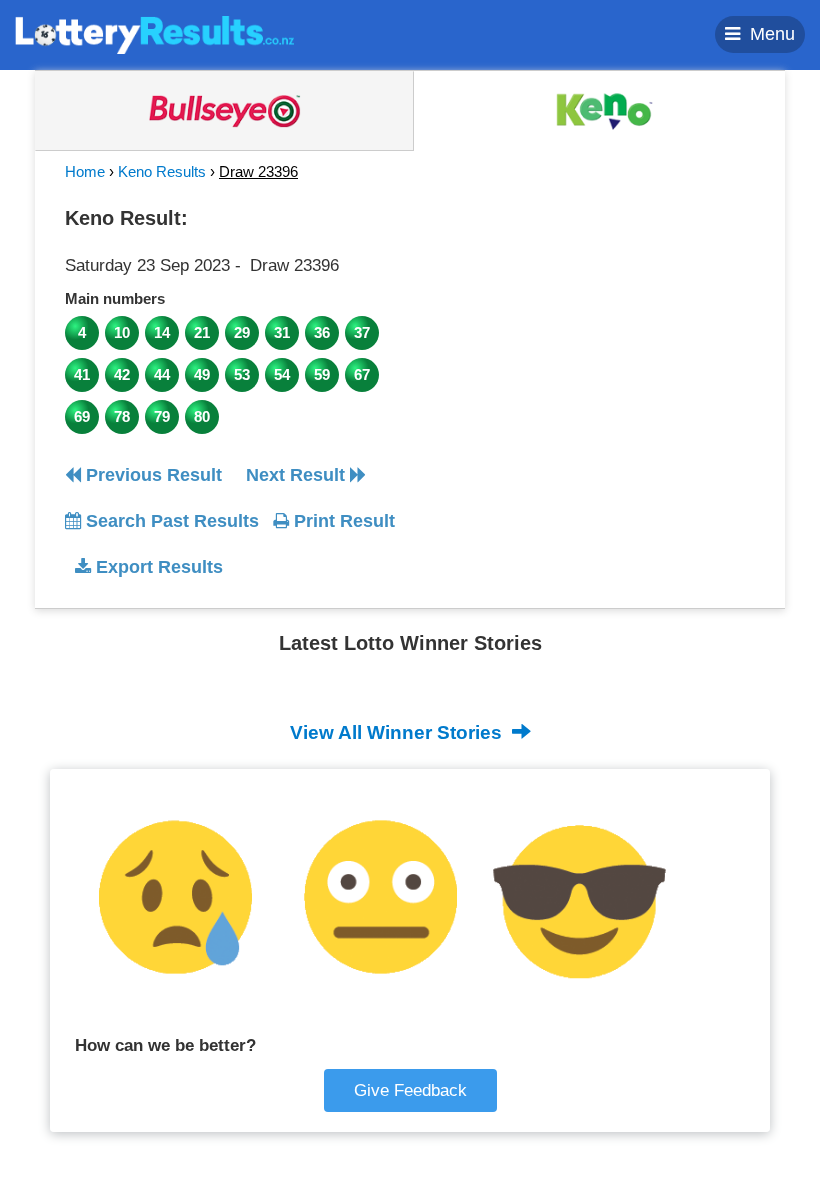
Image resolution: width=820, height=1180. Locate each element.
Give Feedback (410, 1090)
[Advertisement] (593, 324)
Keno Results (162, 171)
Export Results (157, 567)
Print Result (342, 521)
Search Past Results (170, 521)
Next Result (298, 475)
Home (85, 171)
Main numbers (115, 298)
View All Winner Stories (398, 732)
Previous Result (151, 475)
